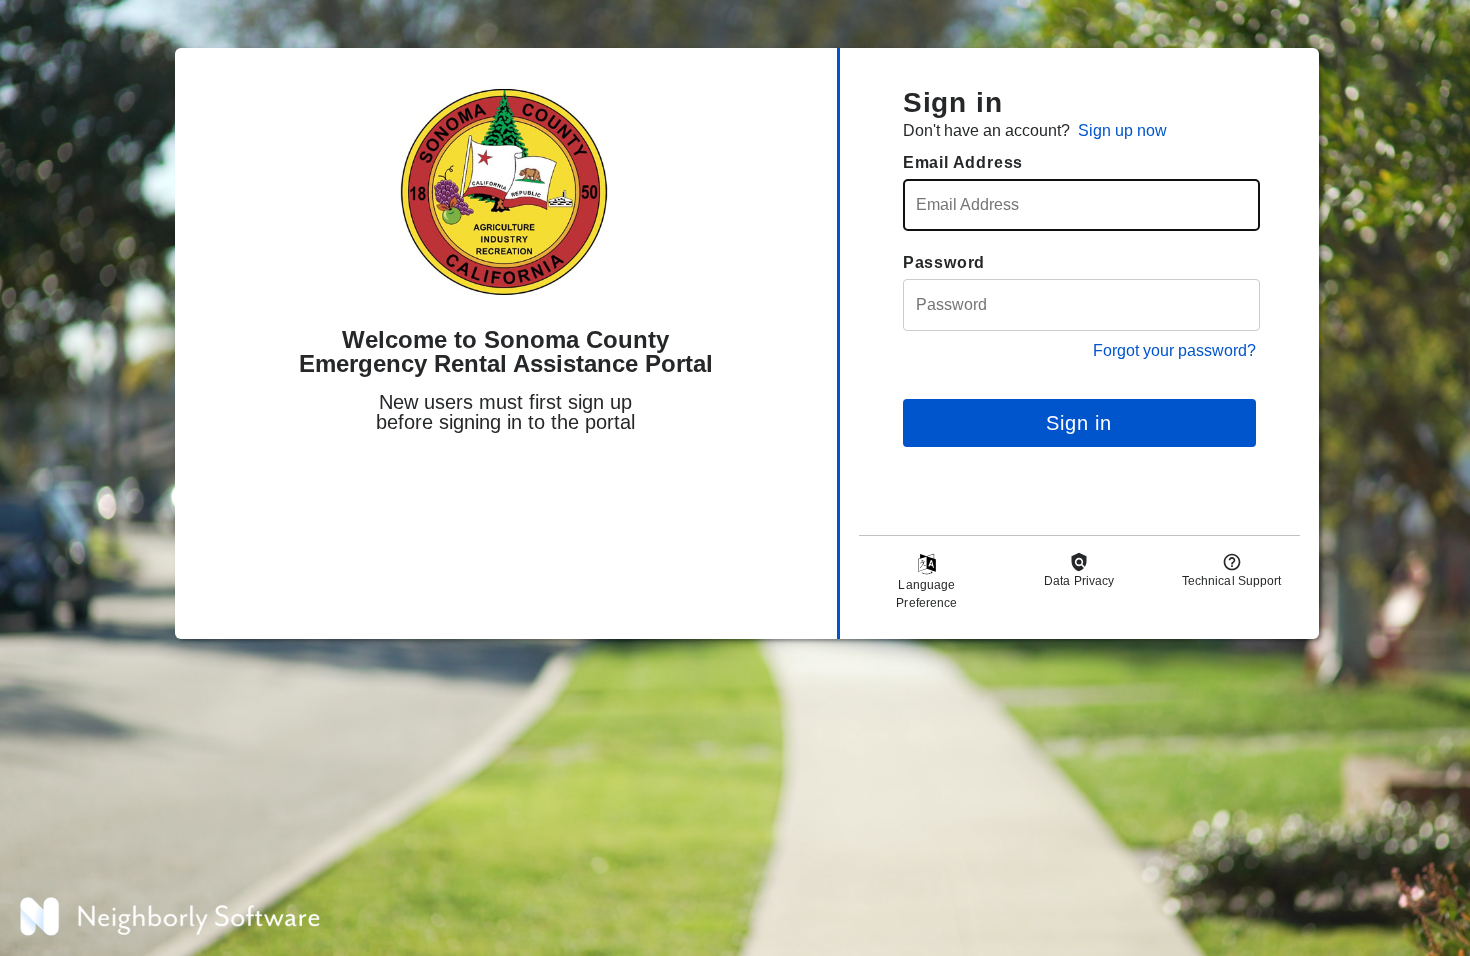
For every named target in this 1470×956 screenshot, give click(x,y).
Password (944, 262)
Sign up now (1122, 130)
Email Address (963, 162)
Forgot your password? (1174, 351)
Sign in (1079, 423)
